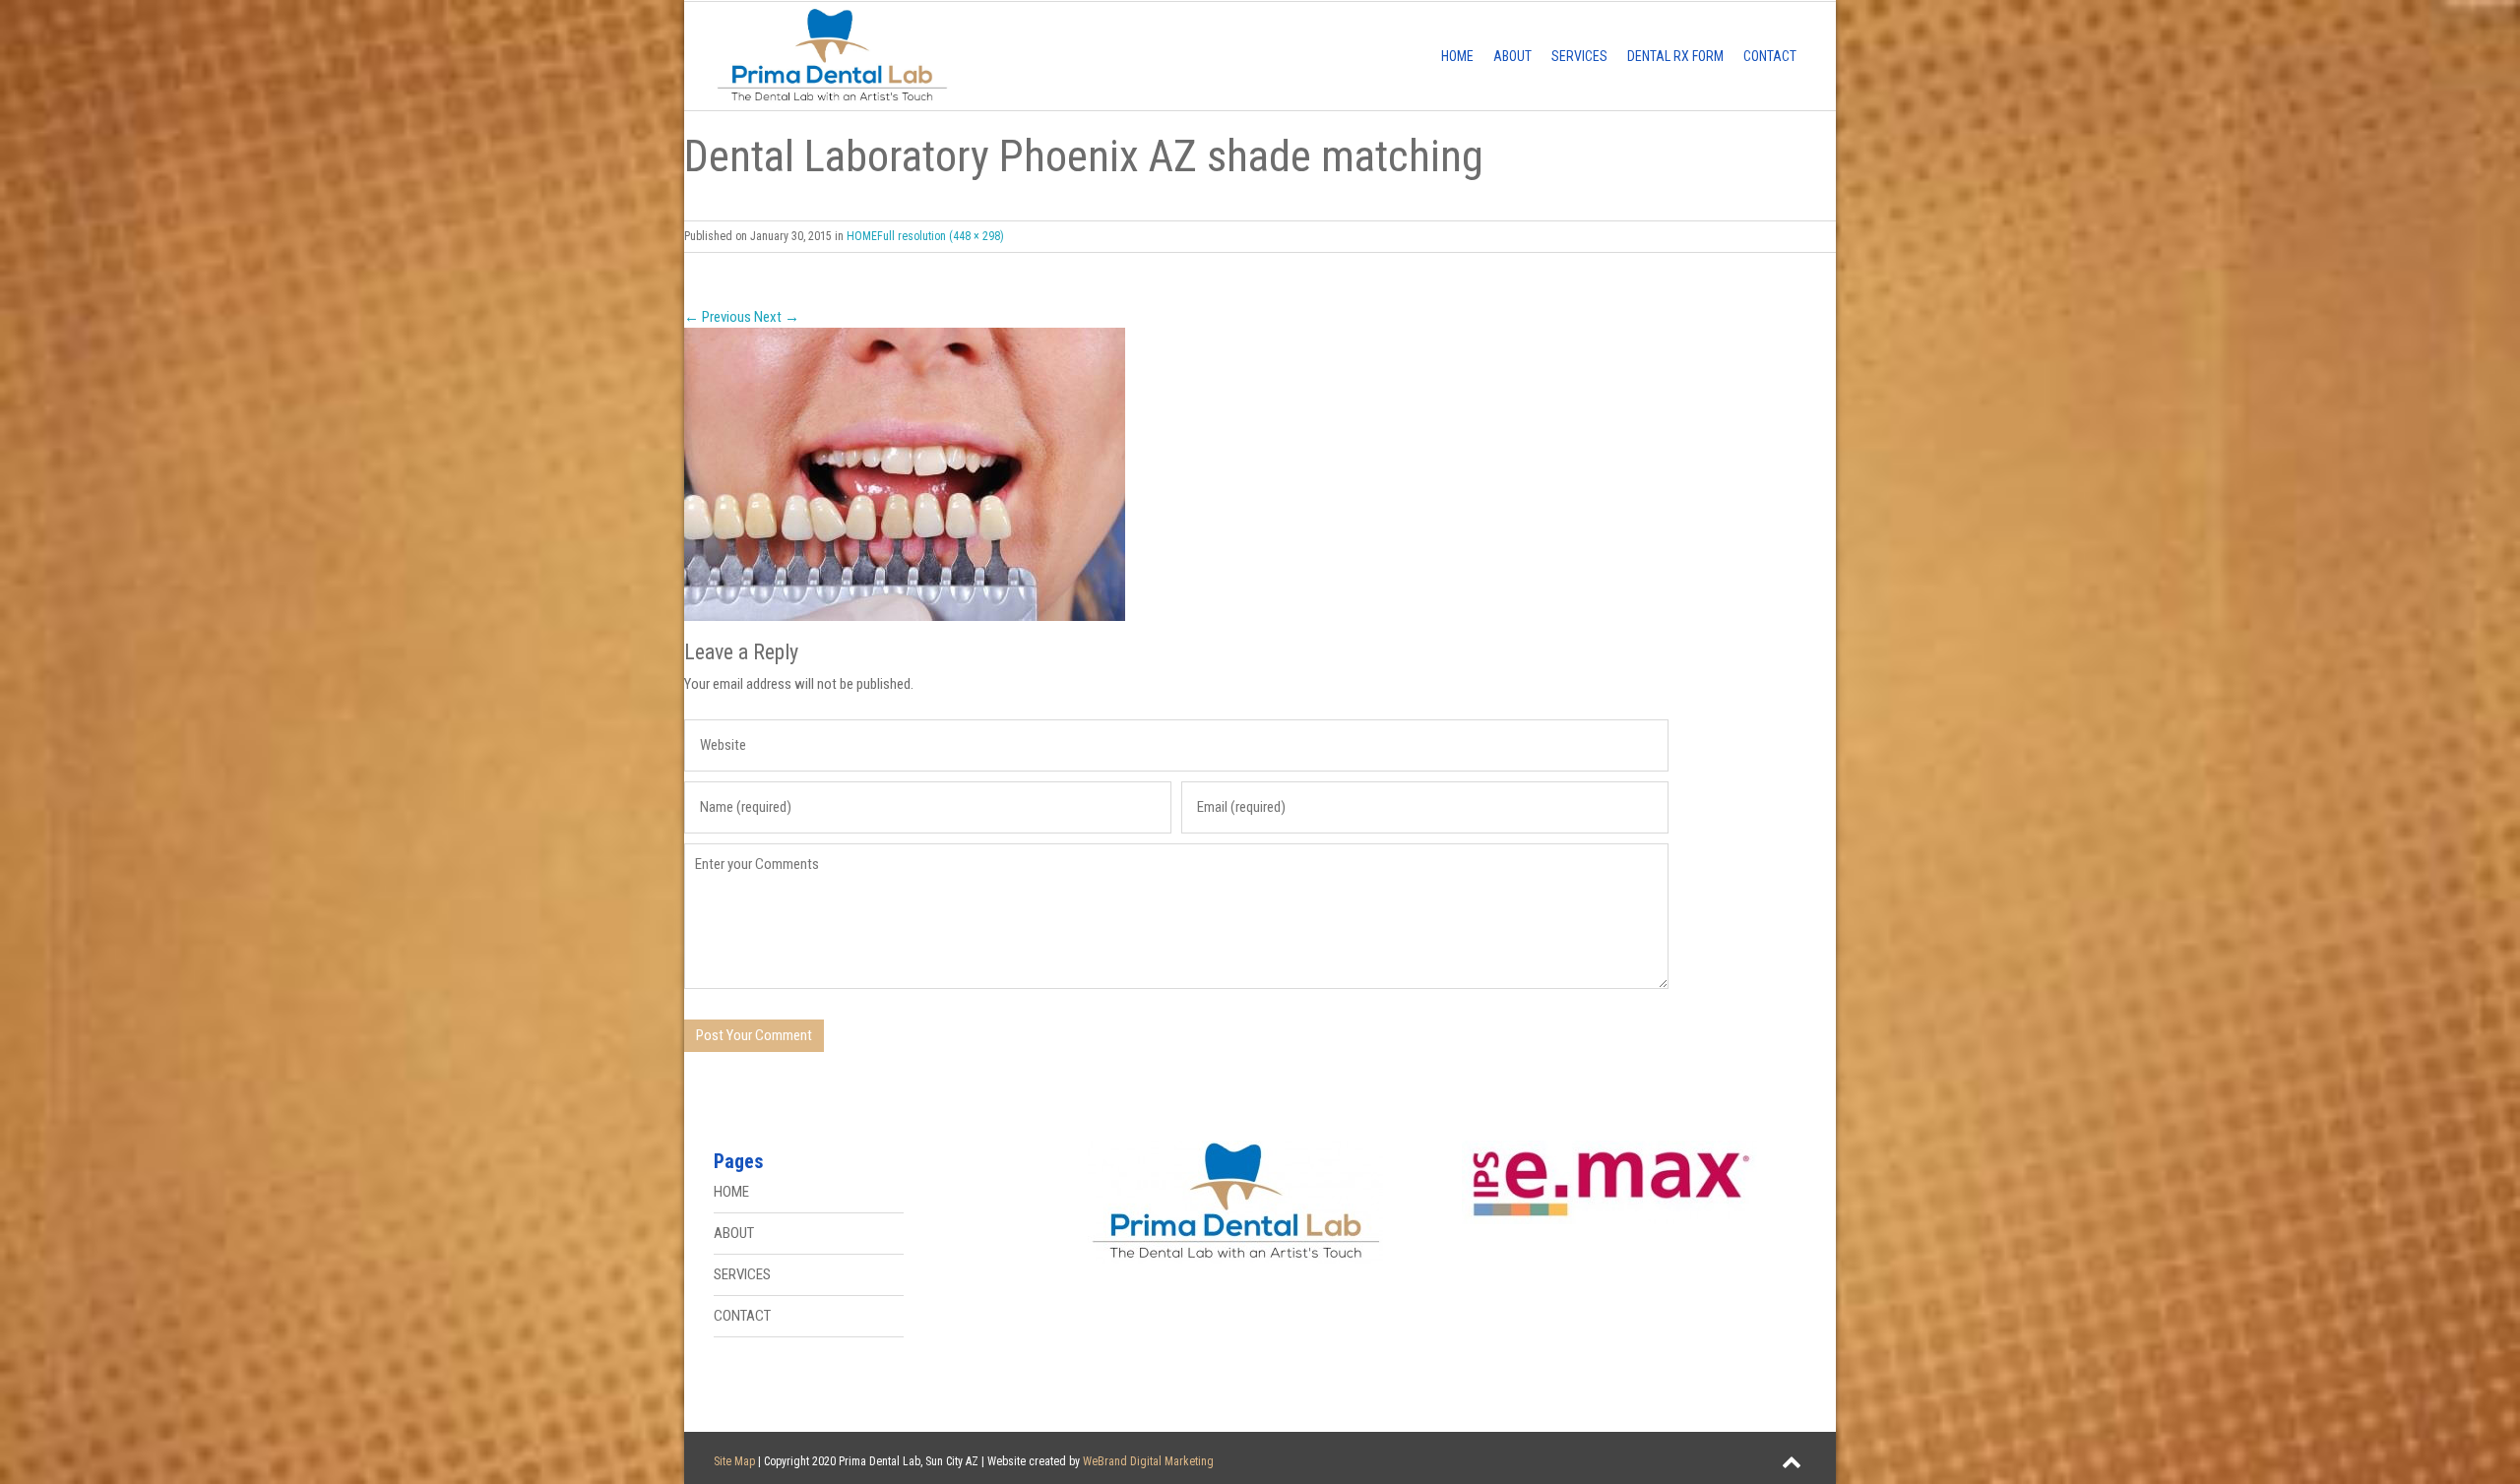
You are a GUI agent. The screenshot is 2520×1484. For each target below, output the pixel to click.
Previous (718, 317)
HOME (1457, 56)
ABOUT (1512, 56)
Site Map (734, 1461)
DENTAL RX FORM (1675, 56)
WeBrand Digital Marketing (1148, 1461)
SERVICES (1579, 56)
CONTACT (1770, 56)
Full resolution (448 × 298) (941, 236)
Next (777, 317)
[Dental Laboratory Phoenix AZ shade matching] (1260, 474)
